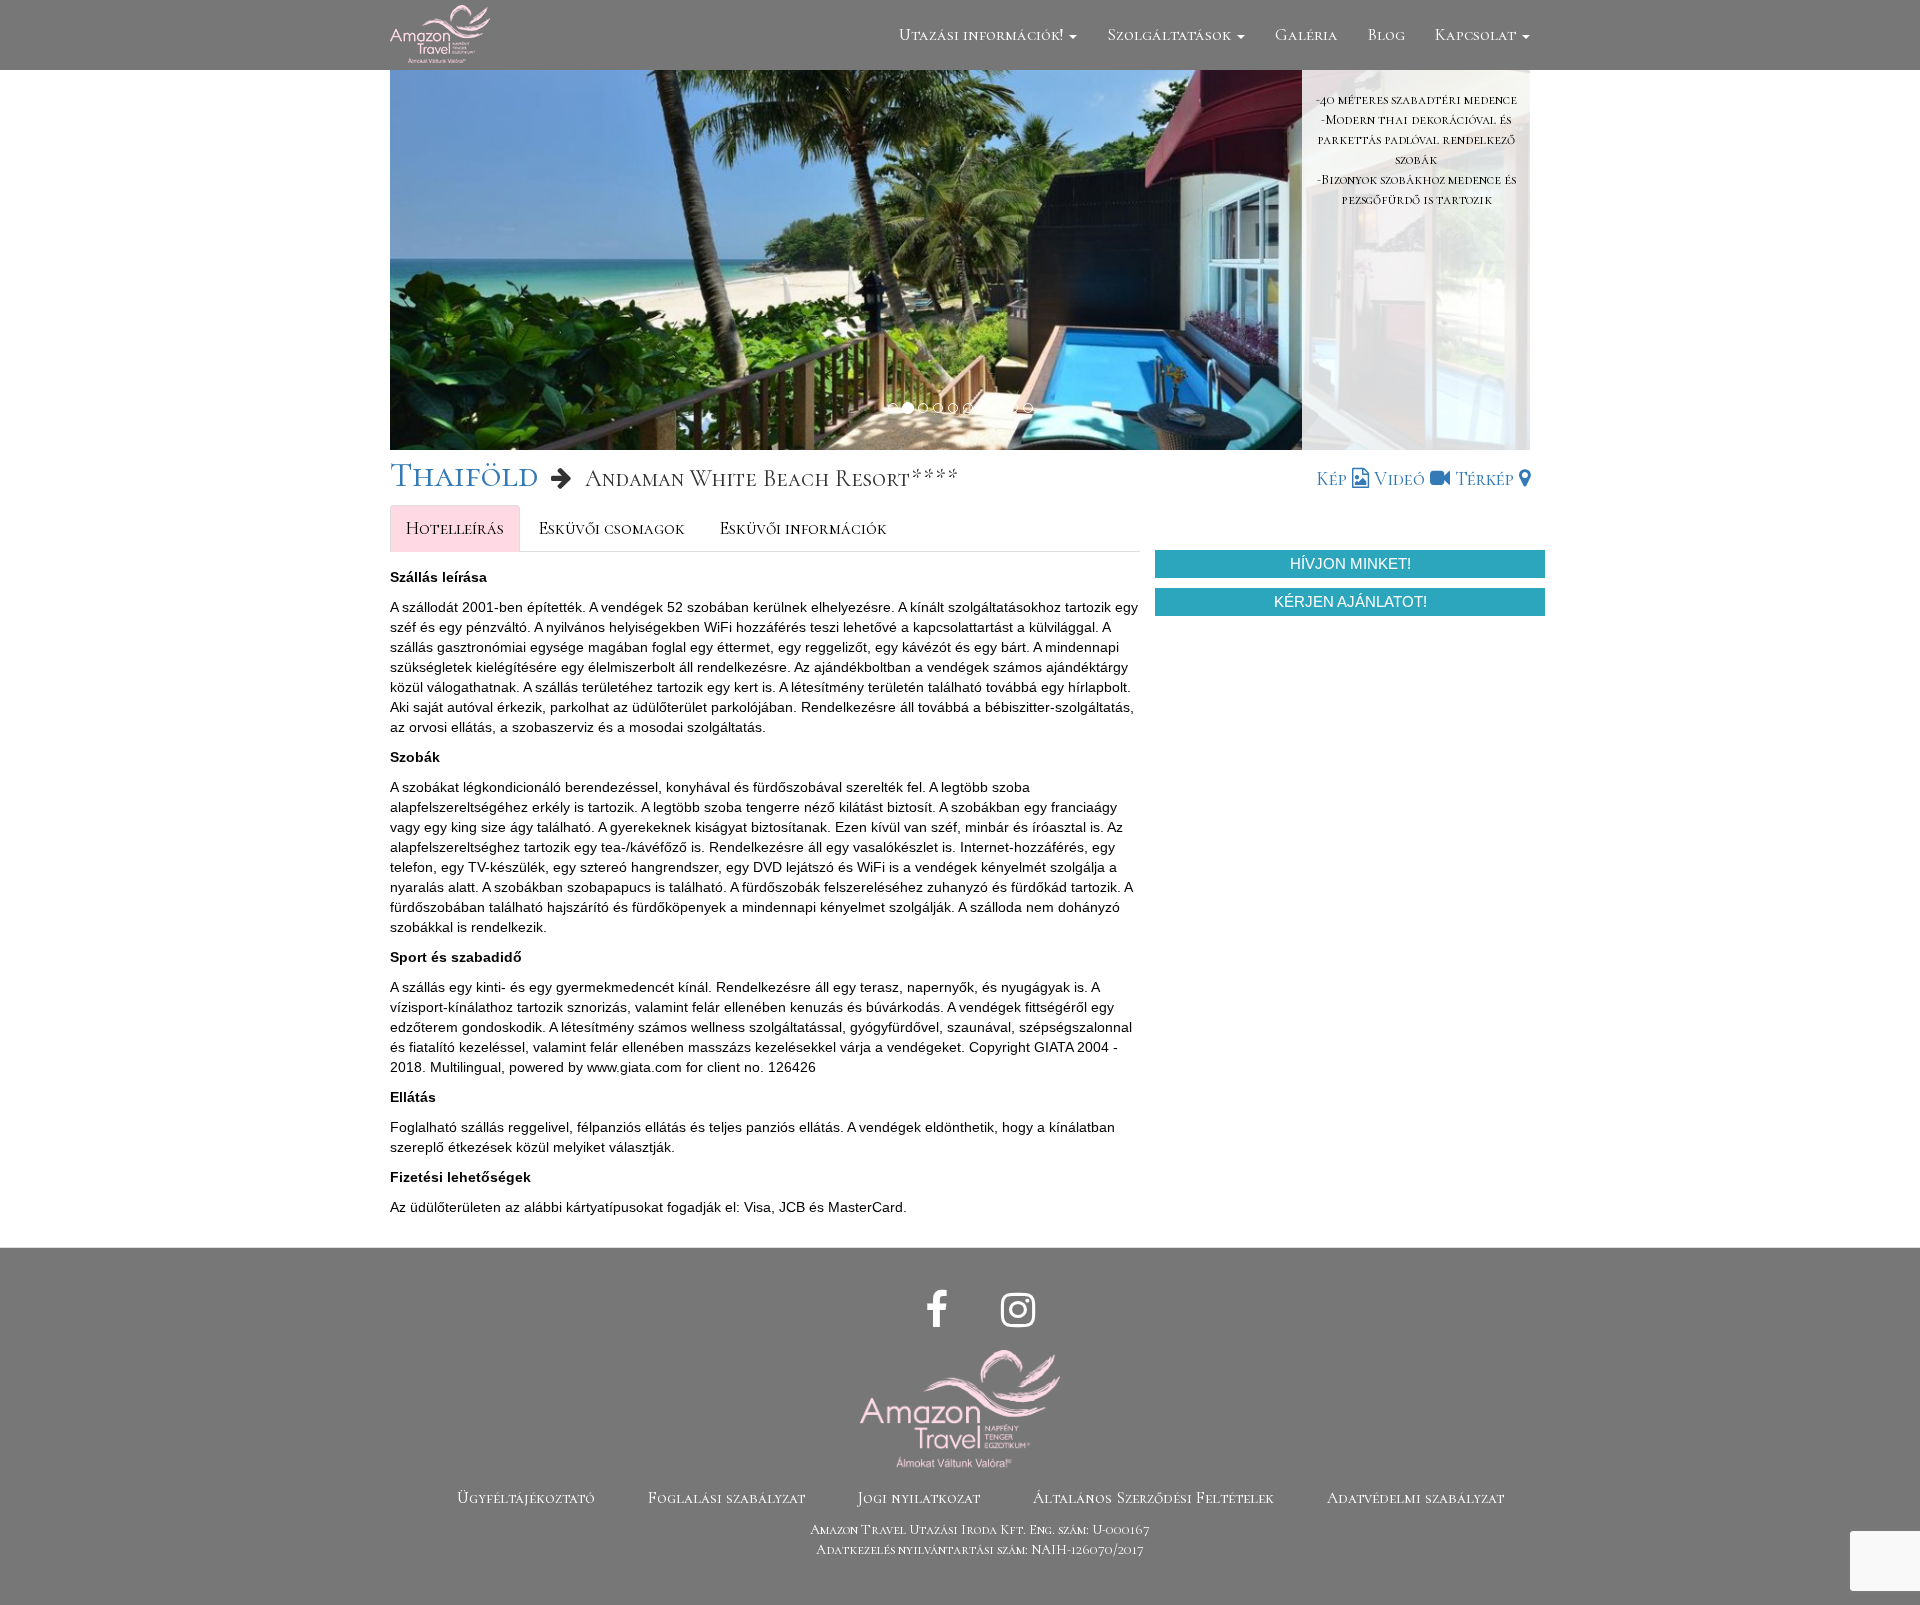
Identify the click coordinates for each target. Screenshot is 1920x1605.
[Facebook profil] (936, 1311)
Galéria (1306, 34)
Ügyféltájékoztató (526, 1498)
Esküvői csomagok (611, 528)
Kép (1334, 479)
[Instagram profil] (1018, 1311)
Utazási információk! (983, 34)
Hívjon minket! (1350, 563)
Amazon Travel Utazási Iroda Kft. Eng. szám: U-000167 (980, 1529)
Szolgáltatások (1171, 34)
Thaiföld (464, 474)
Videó (1402, 479)
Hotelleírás (455, 528)
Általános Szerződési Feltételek (1153, 1498)
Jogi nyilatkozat (919, 1498)
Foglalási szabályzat (726, 1498)
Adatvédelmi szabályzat (1415, 1498)
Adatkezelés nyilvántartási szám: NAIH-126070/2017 (980, 1549)
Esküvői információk (803, 528)
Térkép (1487, 479)
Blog (1386, 34)
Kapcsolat (1477, 34)
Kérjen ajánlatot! (1350, 601)
